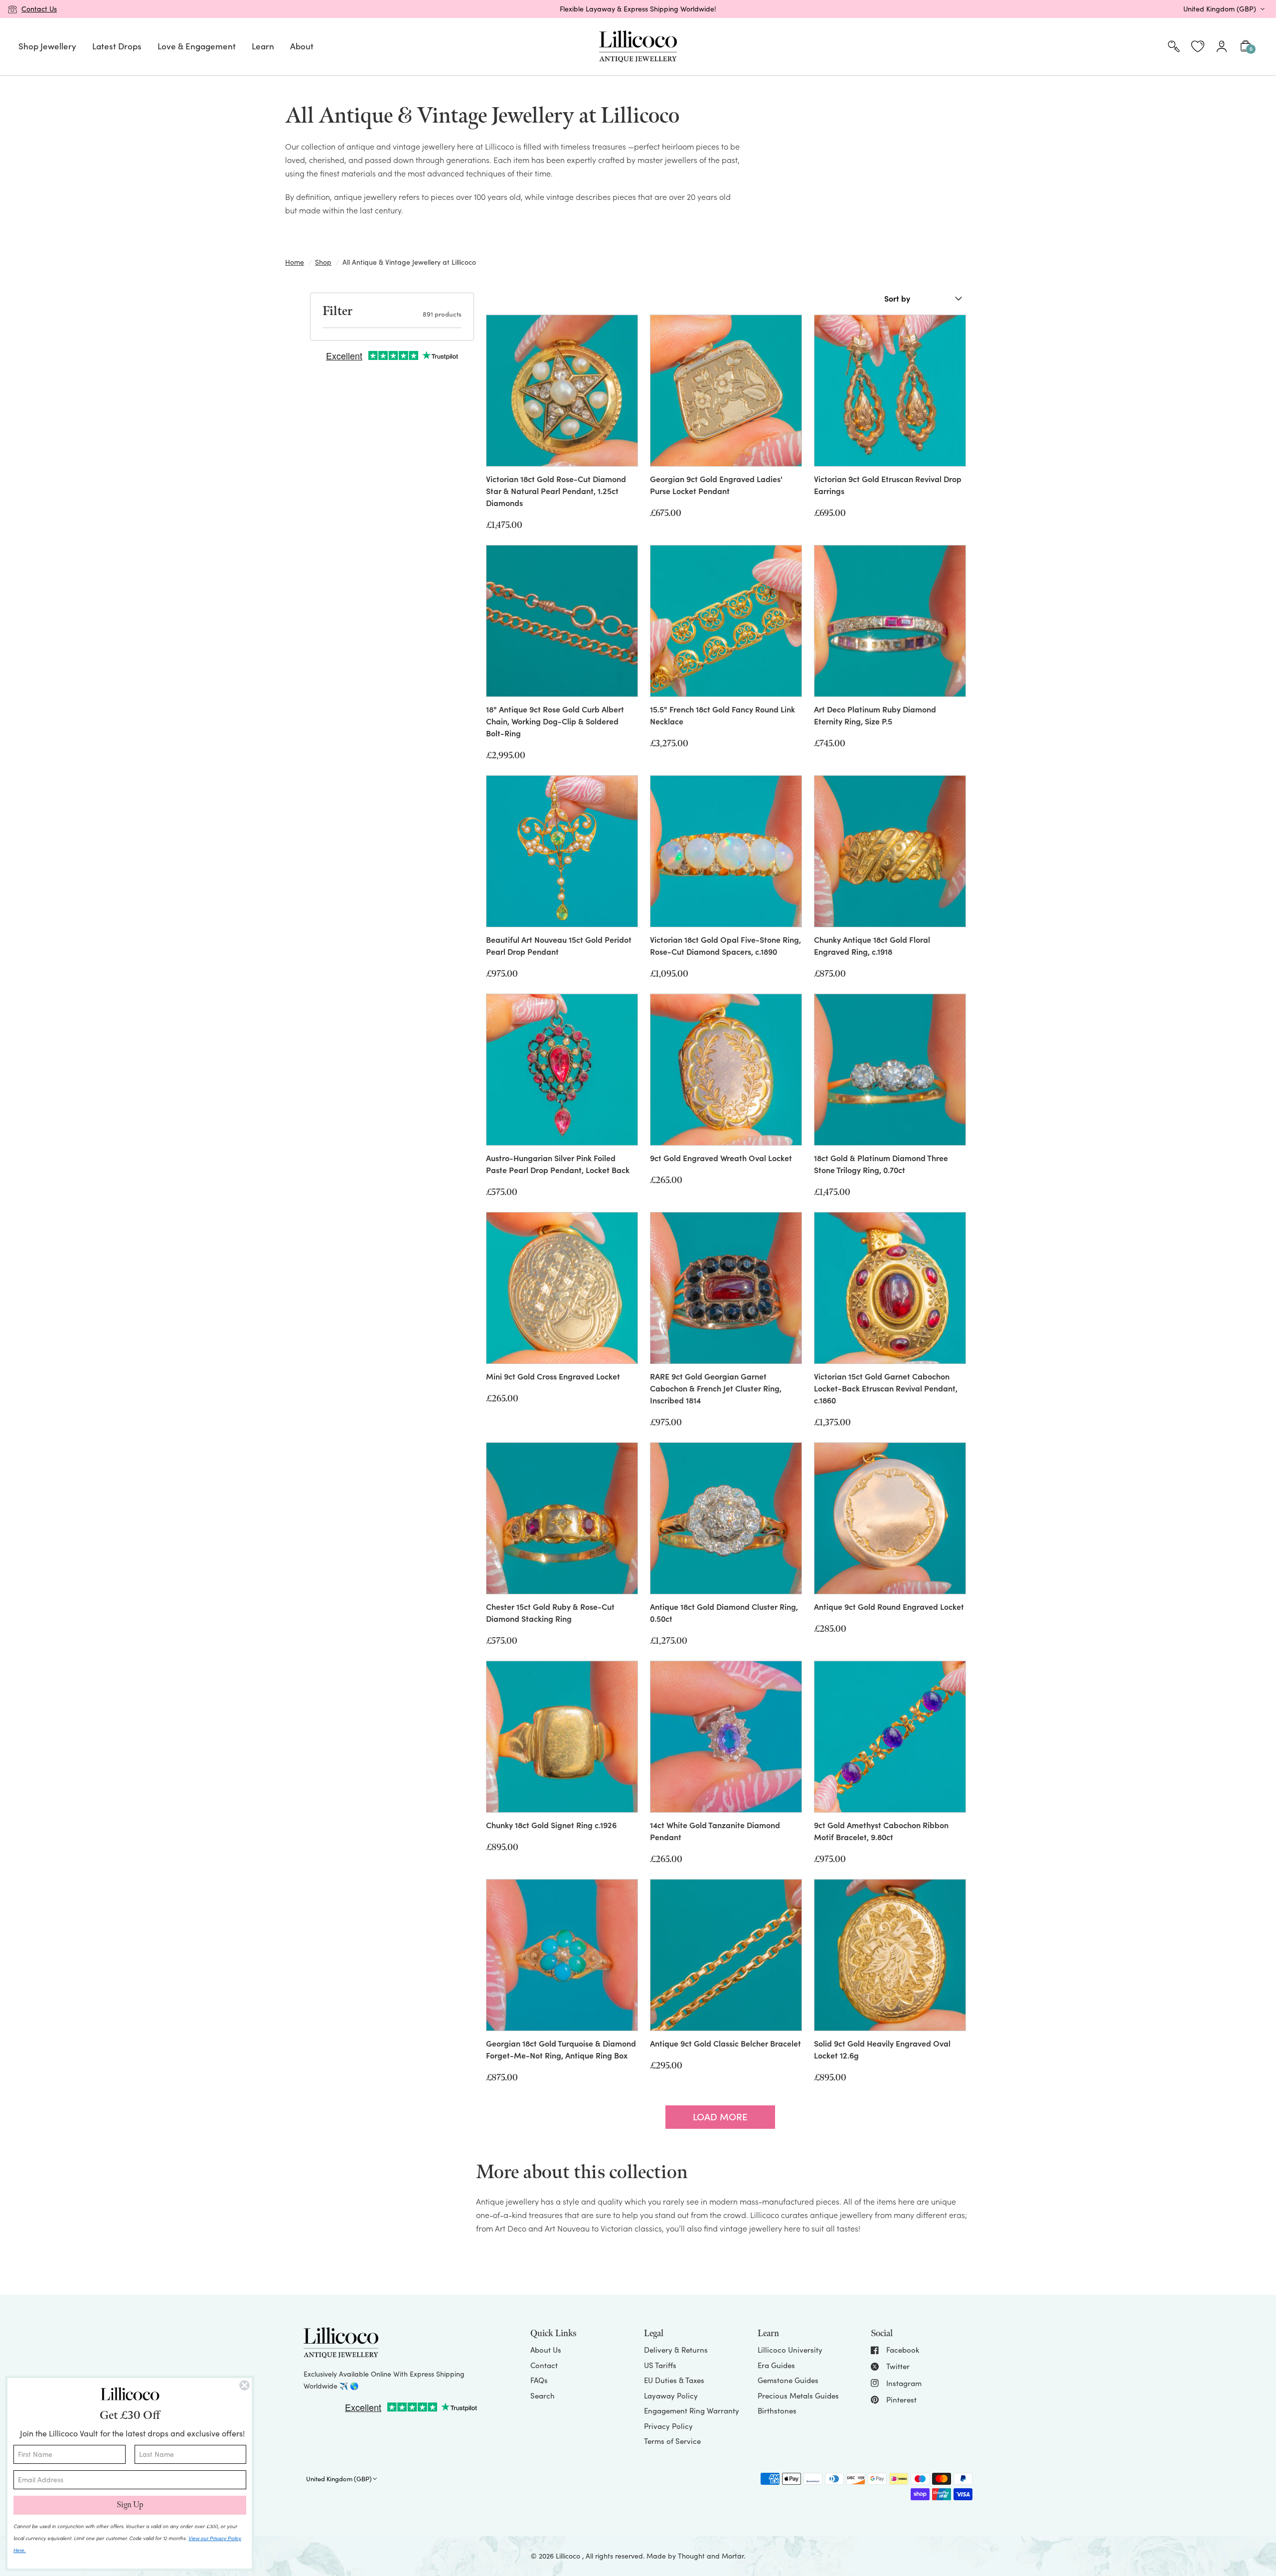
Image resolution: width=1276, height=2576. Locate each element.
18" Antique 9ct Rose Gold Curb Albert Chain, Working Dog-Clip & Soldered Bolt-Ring (555, 721)
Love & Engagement (197, 46)
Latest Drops (117, 46)
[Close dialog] (244, 2385)
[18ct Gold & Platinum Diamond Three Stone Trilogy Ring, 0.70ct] (890, 1070)
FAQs (539, 2380)
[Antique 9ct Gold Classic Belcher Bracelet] (726, 1955)
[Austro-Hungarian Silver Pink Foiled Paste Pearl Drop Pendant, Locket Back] (562, 1070)
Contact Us (39, 9)
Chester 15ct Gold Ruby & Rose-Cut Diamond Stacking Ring (550, 1612)
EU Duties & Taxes (674, 2380)
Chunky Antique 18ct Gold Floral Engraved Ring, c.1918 (872, 945)
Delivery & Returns (676, 2350)
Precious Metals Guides (798, 2396)
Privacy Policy (668, 2426)
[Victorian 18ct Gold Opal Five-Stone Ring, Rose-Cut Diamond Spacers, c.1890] (726, 851)
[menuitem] (47, 47)
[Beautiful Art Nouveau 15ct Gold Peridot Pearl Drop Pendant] (562, 851)
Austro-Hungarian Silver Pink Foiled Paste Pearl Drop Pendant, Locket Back (558, 1164)
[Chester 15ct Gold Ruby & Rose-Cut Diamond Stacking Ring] (562, 1518)
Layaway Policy (671, 2396)
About (302, 46)
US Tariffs (660, 2365)
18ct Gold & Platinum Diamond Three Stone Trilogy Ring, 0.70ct (881, 1164)
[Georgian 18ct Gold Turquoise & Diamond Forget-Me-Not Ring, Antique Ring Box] (562, 1955)
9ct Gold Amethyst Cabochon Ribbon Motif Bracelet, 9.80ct (881, 1831)
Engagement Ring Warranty (692, 2410)
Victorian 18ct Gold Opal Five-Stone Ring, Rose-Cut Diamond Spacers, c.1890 (725, 945)
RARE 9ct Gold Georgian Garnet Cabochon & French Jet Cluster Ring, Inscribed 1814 (716, 1388)
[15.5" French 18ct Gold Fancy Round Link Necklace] (726, 621)
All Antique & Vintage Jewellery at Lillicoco (409, 262)
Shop (323, 262)
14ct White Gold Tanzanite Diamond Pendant (715, 1831)
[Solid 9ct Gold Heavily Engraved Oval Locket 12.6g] (890, 1955)
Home (295, 262)
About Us (546, 2350)
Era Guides (776, 2365)
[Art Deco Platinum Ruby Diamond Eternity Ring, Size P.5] (890, 621)
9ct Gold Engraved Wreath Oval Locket (721, 1158)
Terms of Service (672, 2441)
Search (543, 2396)
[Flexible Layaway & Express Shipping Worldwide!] (638, 9)
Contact (544, 2365)
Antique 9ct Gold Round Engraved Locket (889, 1606)
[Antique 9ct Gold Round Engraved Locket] (890, 1518)
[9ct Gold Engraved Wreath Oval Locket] (726, 1070)
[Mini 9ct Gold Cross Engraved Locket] (562, 1288)
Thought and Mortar (711, 2556)
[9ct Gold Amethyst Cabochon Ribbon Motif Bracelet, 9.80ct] (890, 1737)
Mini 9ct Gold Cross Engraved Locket (553, 1376)
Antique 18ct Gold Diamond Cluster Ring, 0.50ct (724, 1612)
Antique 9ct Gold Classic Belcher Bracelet (725, 2043)
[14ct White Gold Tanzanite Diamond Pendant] (726, 1737)
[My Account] (1222, 47)
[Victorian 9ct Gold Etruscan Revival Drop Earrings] (890, 391)
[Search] (1174, 47)
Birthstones (777, 2410)
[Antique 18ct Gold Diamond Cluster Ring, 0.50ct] (726, 1518)
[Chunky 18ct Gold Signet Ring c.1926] (562, 1737)
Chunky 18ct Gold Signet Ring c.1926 (551, 1825)
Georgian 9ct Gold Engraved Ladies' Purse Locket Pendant (716, 485)
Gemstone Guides (788, 2380)
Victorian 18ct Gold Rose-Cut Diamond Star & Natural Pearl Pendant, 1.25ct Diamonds (556, 491)
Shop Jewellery (47, 46)
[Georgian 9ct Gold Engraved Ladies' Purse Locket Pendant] (726, 391)
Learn (263, 46)
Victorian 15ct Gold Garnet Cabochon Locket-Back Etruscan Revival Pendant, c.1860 (886, 1388)
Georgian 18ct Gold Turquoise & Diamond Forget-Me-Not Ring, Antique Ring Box (561, 2049)
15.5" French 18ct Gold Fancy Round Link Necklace (722, 715)
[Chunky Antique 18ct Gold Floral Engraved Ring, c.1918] (890, 851)
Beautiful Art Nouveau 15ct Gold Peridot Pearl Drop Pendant (559, 945)
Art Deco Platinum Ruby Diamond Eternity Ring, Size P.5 (875, 715)
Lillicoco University (790, 2350)
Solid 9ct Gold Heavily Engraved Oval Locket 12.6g (882, 2049)
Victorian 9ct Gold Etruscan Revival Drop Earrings (888, 485)
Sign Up (130, 2505)
